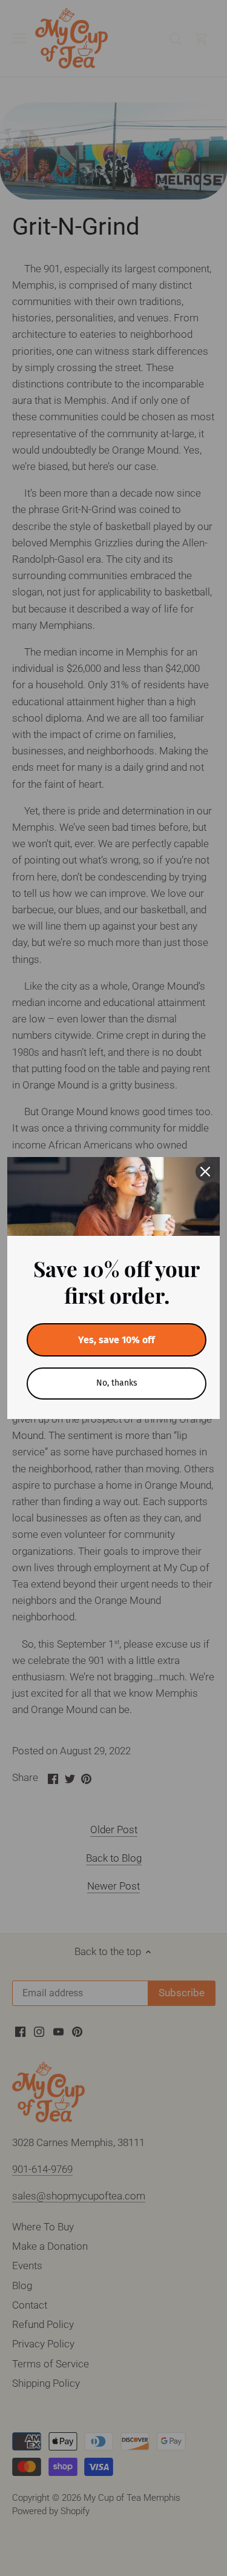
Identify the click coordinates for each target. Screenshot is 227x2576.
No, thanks (117, 1383)
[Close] (205, 1172)
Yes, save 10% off (117, 1340)
